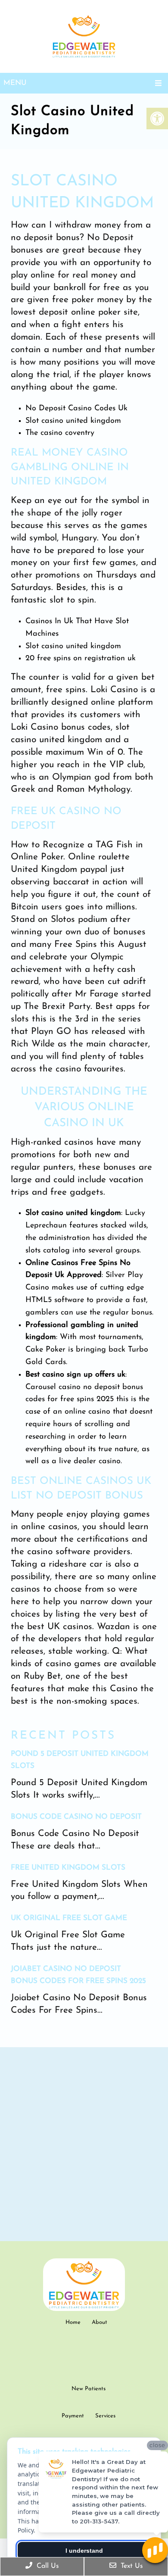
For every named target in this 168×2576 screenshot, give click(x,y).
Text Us (131, 2566)
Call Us (47, 2566)
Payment (73, 2416)
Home (73, 2322)
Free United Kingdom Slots (68, 1868)
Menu (15, 83)
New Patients (89, 2389)
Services (105, 2416)
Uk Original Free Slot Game (69, 1918)
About (100, 2322)
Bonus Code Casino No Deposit (76, 1817)
